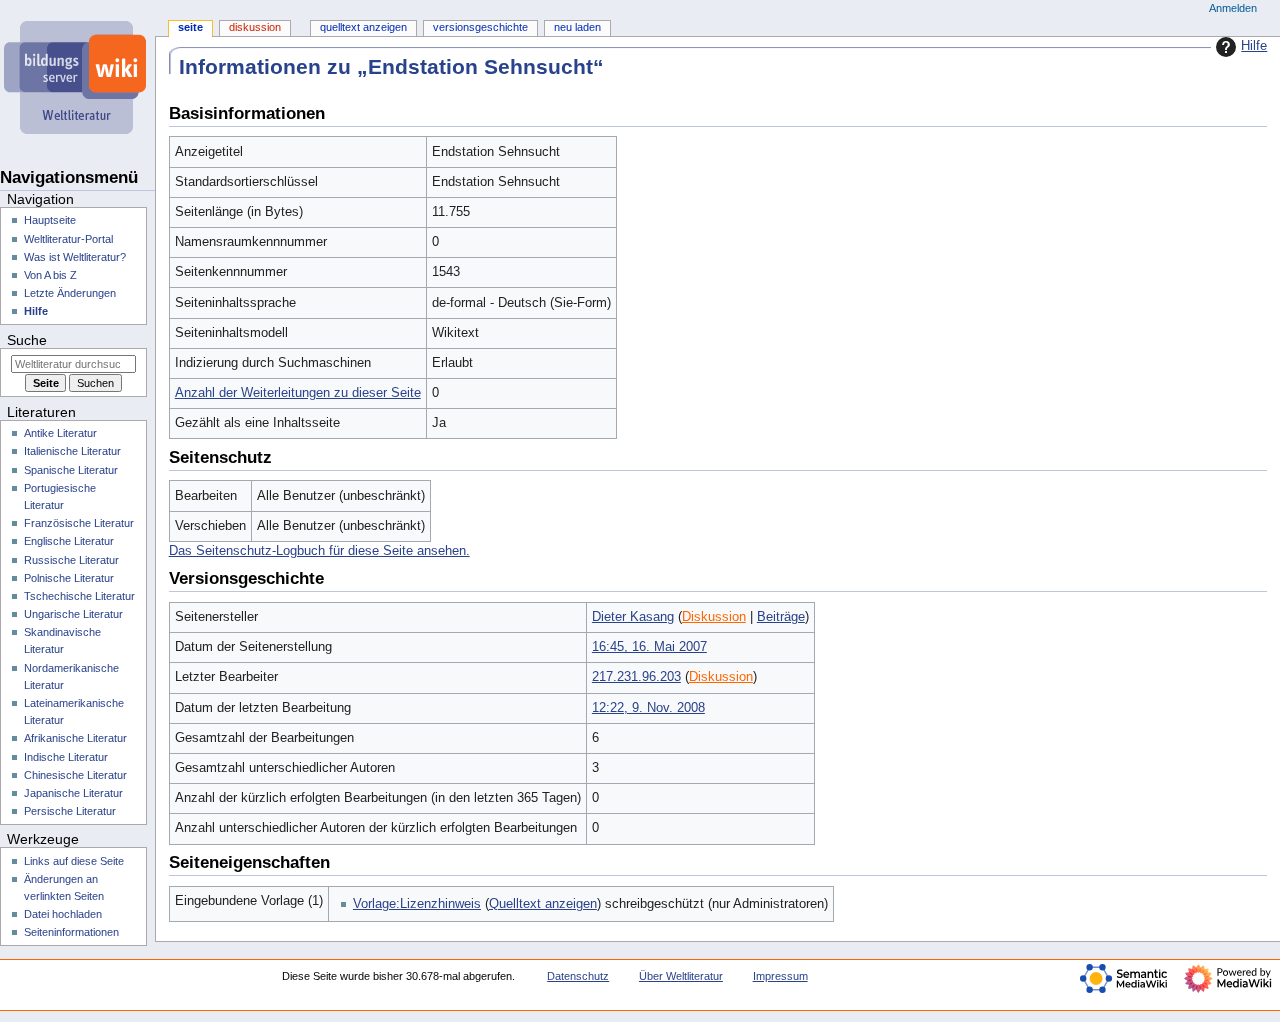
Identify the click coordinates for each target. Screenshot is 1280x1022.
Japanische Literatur (73, 793)
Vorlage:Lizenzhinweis (417, 904)
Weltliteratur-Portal (68, 239)
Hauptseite (50, 220)
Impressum (780, 976)
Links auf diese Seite (74, 861)
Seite (190, 27)
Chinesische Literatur (75, 775)
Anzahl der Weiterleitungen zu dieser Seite (298, 393)
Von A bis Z (50, 275)
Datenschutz (578, 976)
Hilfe (1254, 46)
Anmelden (1233, 8)
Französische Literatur (79, 523)
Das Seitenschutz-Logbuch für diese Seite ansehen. (319, 551)
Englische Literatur (69, 541)
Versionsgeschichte (480, 27)
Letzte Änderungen (70, 293)
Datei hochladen (63, 914)
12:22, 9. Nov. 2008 (648, 708)
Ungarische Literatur (73, 614)
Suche (27, 340)
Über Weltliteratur (681, 976)
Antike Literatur (60, 433)
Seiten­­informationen (71, 932)
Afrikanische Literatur (75, 738)
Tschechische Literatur (79, 596)
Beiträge (781, 617)
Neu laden (577, 27)
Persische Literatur (70, 811)
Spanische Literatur (71, 470)
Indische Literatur (66, 757)
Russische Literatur (71, 560)
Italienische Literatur (72, 451)
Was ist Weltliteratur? (75, 257)
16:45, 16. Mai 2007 (649, 647)
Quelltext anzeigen (543, 904)
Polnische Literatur (69, 578)
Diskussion (714, 617)
